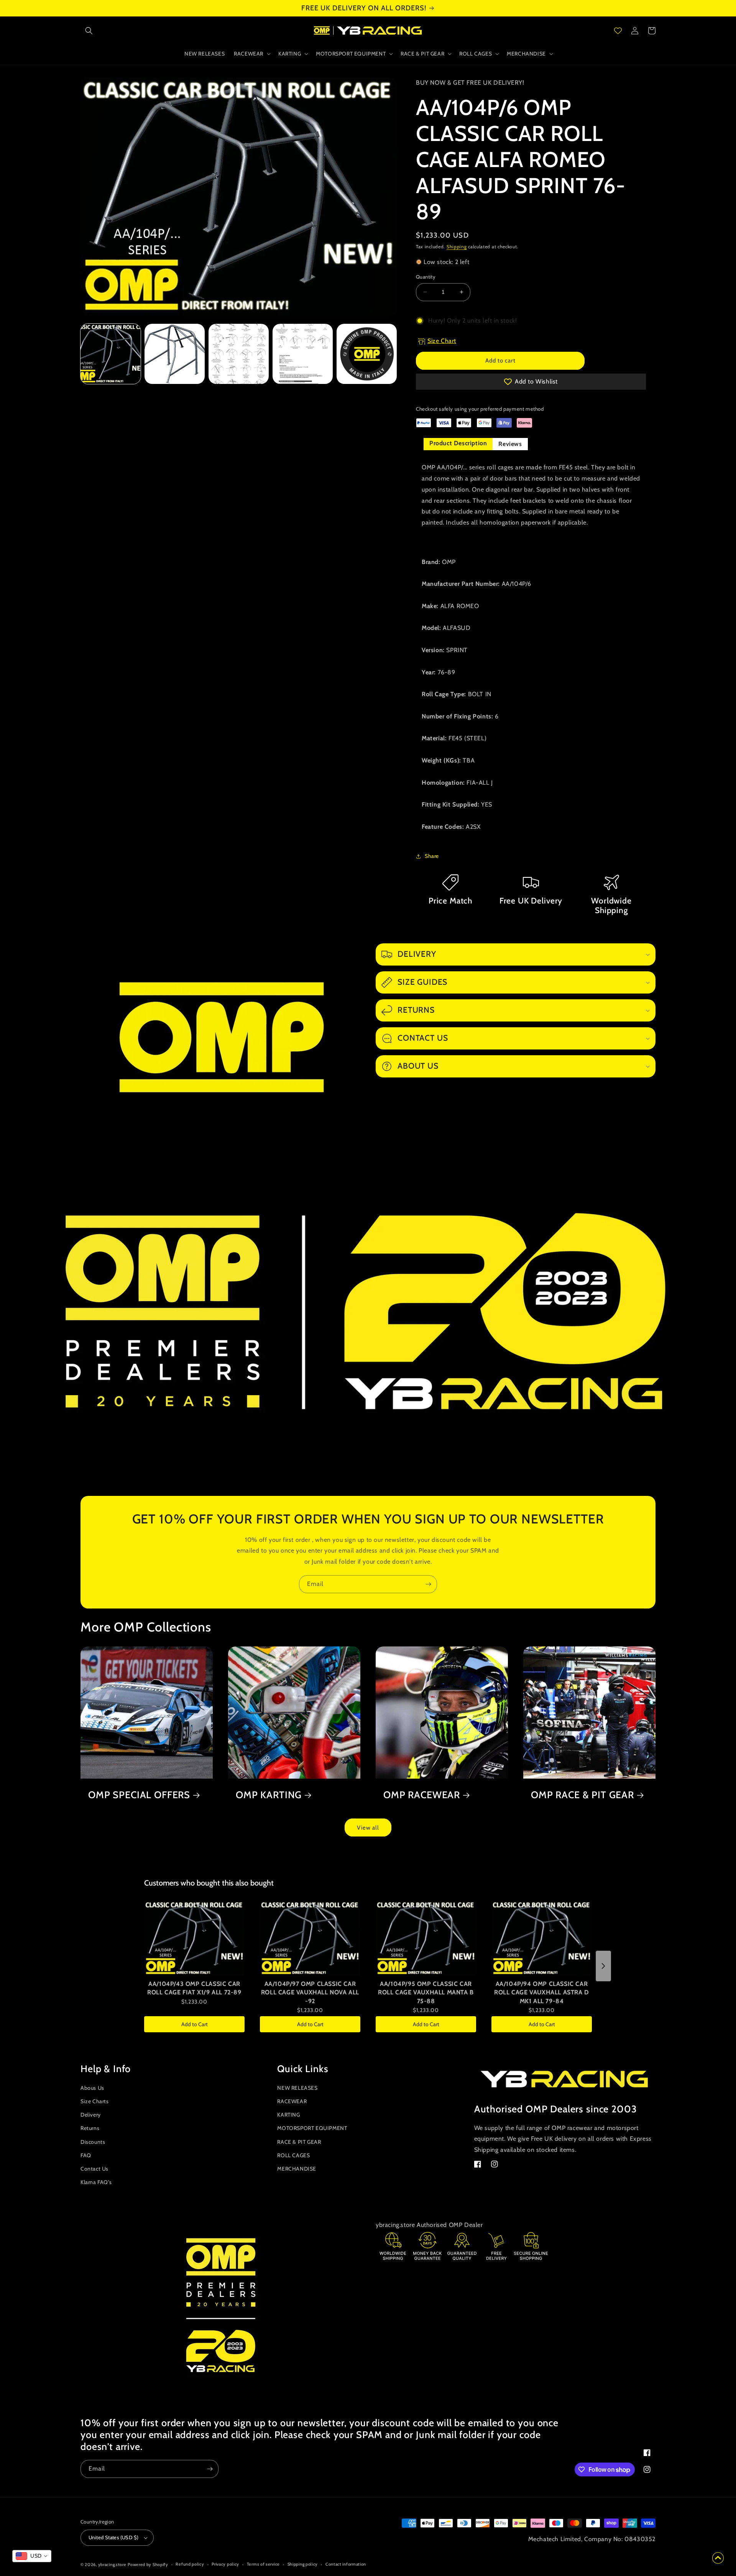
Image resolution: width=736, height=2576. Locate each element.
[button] (89, 31)
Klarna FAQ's (96, 2182)
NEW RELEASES (297, 2088)
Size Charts (95, 2101)
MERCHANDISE (297, 2169)
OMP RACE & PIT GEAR (582, 1795)
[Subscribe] (428, 1584)
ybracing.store (112, 2565)
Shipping (457, 247)
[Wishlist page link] (618, 31)
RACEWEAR (292, 2101)
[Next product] (603, 1966)
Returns (90, 2128)
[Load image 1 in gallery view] (111, 354)
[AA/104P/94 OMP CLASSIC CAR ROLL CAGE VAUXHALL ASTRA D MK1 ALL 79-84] (542, 1938)
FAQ (86, 2155)
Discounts (93, 2142)
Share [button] (432, 856)
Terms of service (263, 2564)
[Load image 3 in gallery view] (239, 354)
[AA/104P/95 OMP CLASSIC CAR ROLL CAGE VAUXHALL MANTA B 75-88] (426, 1938)
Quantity (426, 277)
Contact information (346, 2564)
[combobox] (32, 2556)
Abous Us (92, 2088)
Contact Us (94, 2169)
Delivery (91, 2115)
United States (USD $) (113, 2537)
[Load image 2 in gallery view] (175, 354)
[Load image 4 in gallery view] (303, 354)
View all (368, 1828)
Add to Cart (195, 2024)
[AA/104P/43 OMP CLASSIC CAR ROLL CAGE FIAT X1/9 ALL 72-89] (194, 1938)
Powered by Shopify (148, 2565)
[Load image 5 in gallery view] (367, 354)
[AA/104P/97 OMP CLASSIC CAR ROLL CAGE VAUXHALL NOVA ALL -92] (310, 1938)
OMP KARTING (269, 1795)
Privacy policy (225, 2564)
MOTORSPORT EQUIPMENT (312, 2128)
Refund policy (190, 2564)
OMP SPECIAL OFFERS (139, 1795)
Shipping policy (303, 2564)
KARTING (288, 2115)
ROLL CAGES (293, 2155)
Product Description (458, 443)
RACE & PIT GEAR (299, 2142)
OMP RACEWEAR (422, 1795)
